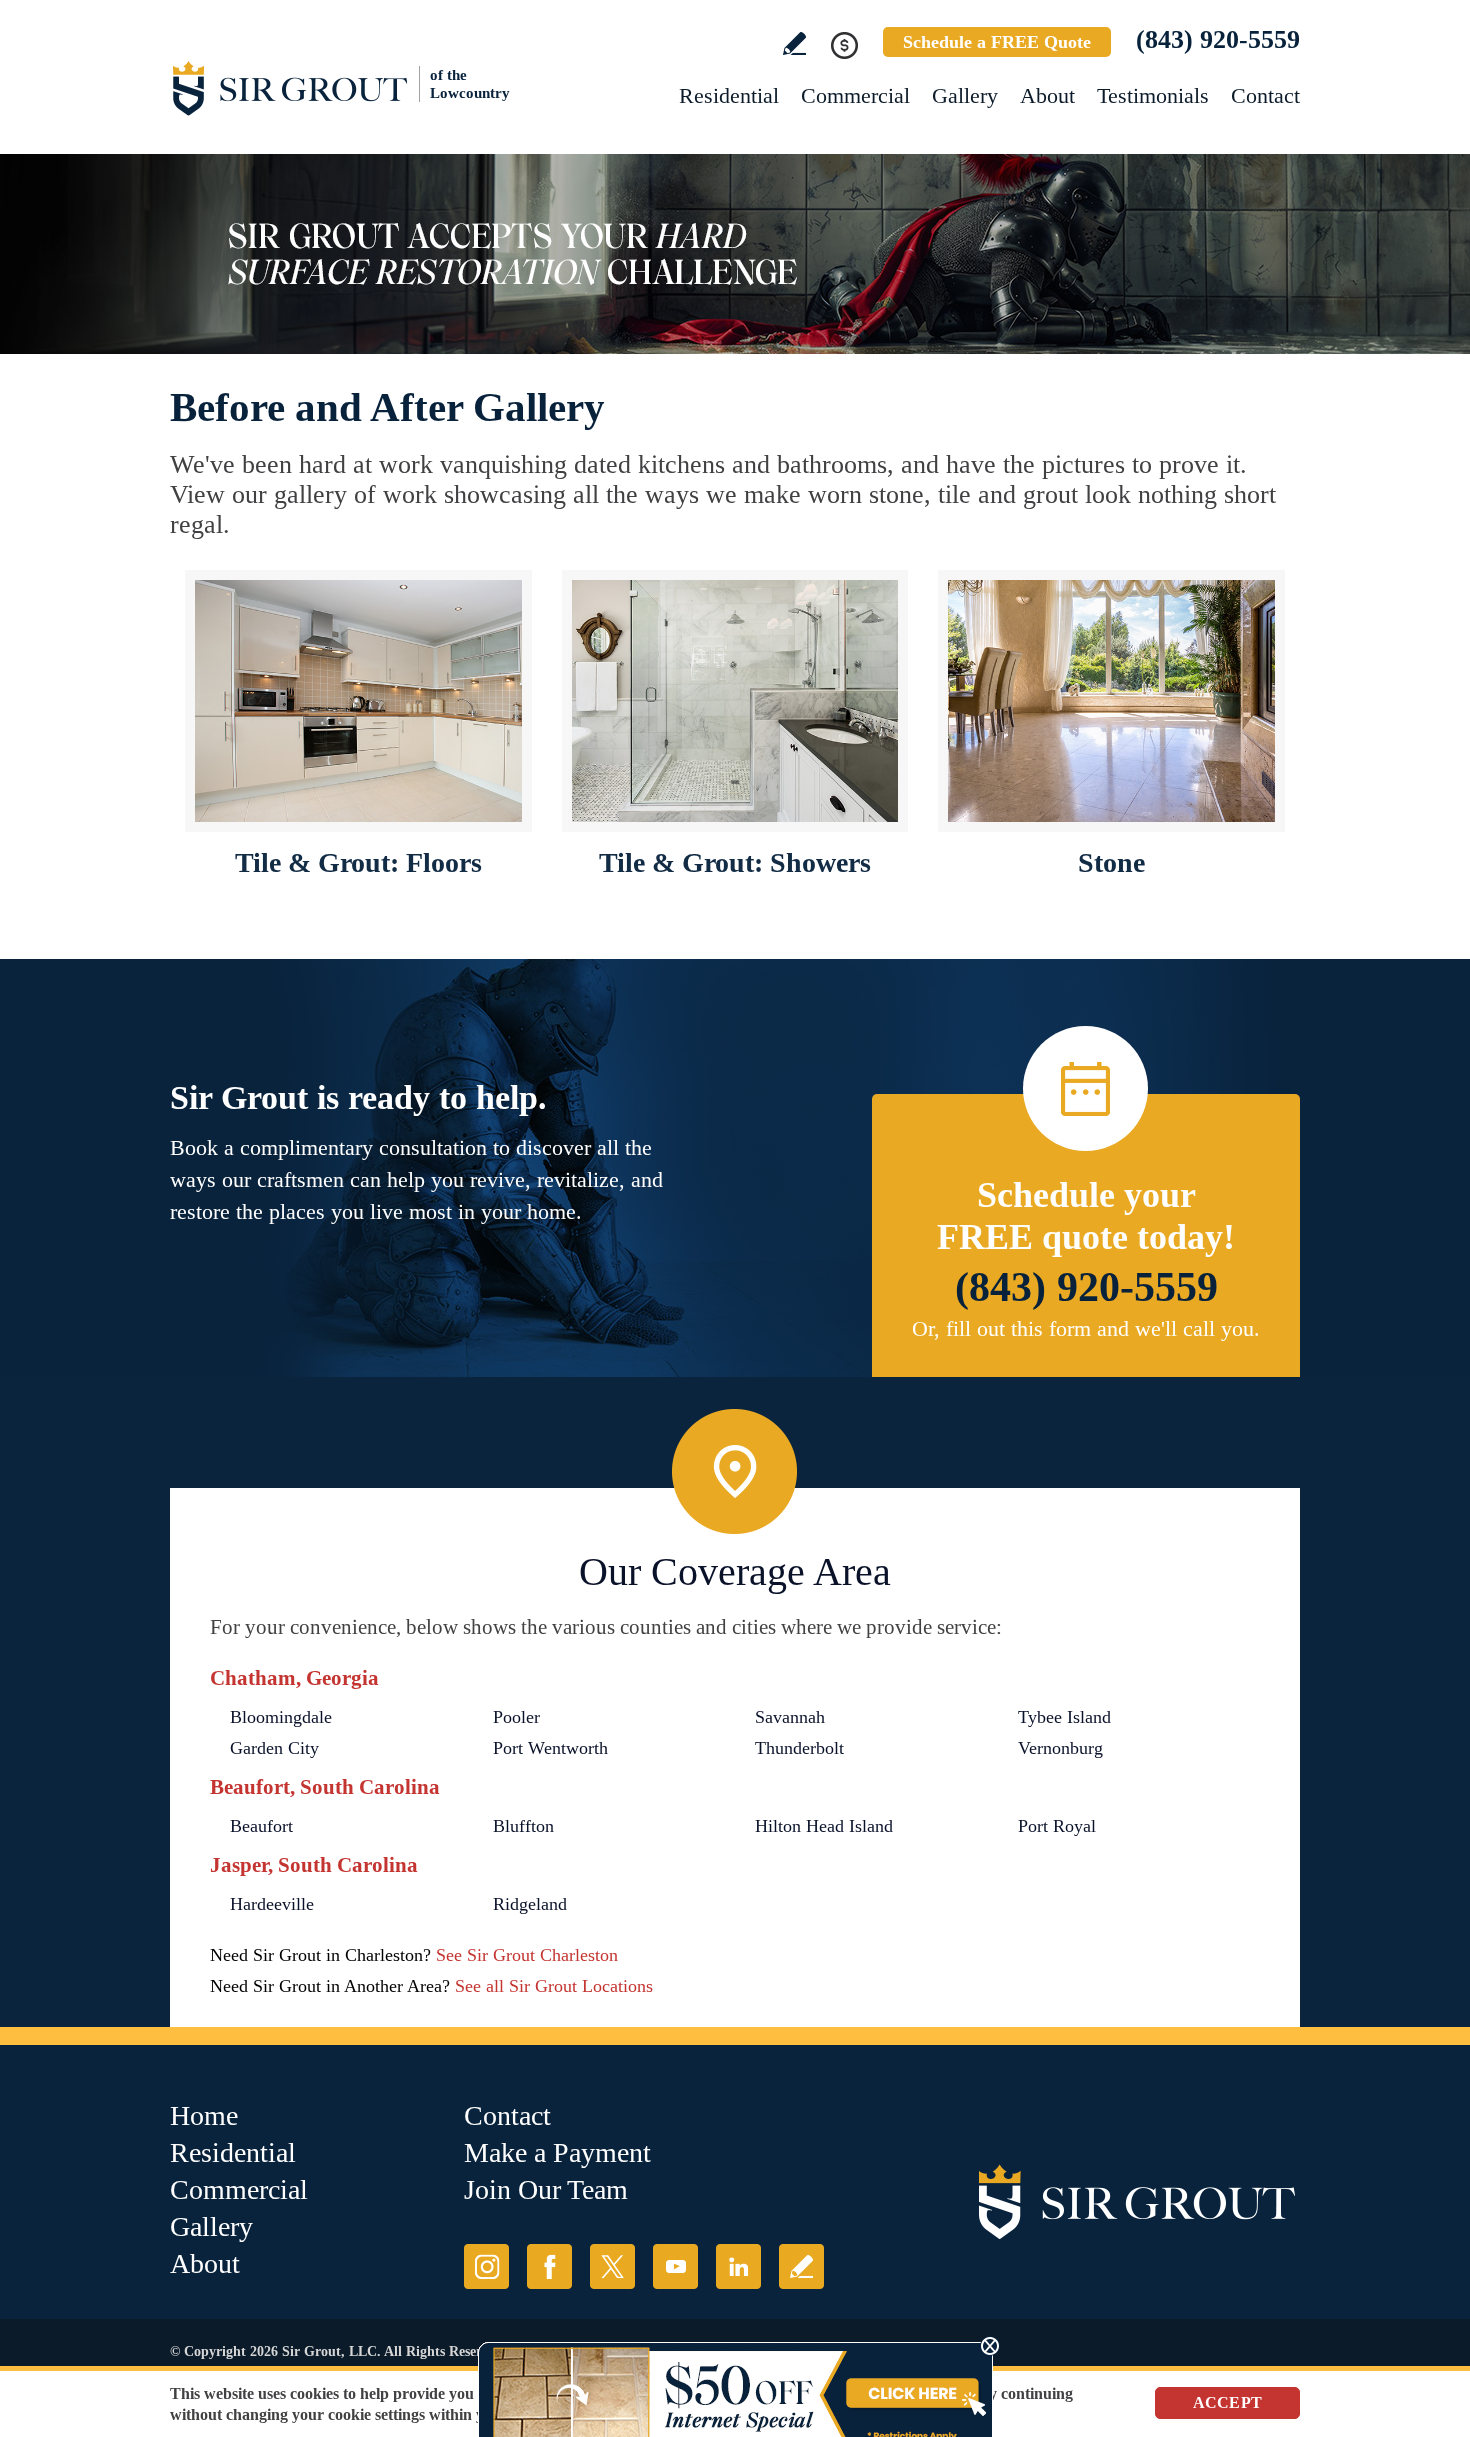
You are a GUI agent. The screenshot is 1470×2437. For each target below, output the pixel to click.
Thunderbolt (799, 1748)
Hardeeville (272, 1904)
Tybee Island (1064, 1717)
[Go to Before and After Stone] (1111, 701)
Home (204, 2115)
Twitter (612, 2266)
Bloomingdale (281, 1717)
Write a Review (794, 43)
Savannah (790, 1717)
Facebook (549, 2266)
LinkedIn (738, 2266)
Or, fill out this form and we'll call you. (1086, 1328)
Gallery (965, 95)
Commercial (855, 95)
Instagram (486, 2266)
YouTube (675, 2266)
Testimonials (1153, 95)
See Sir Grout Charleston (527, 1955)
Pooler (516, 1717)
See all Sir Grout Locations (554, 1986)
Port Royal (1057, 1826)
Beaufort (261, 1826)
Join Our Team (546, 2189)
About (1047, 95)
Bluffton (523, 1826)
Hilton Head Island (824, 1826)
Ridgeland (530, 1904)
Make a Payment (557, 2152)
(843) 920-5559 (1218, 39)
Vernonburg (1060, 1748)
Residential (729, 95)
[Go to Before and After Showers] (735, 701)
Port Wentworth (550, 1748)
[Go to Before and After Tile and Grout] (358, 701)
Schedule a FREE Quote (997, 42)
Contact (1265, 95)
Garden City (274, 1748)
